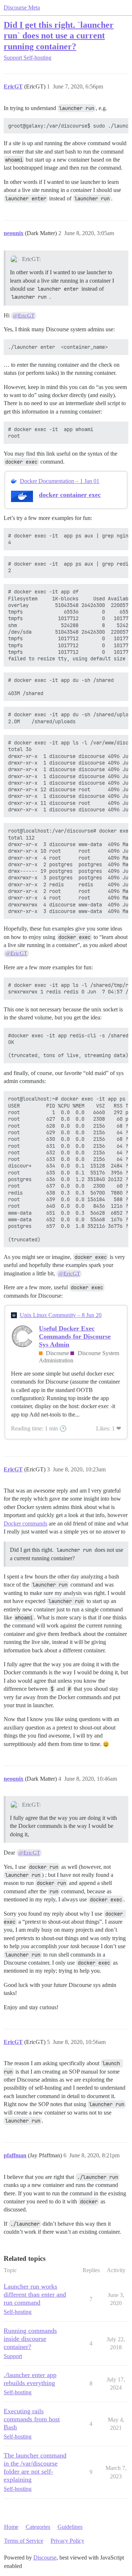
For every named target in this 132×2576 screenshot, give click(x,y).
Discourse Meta (22, 7)
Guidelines (70, 2527)
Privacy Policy (67, 2541)
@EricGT (24, 316)
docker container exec (70, 495)
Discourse (45, 2558)
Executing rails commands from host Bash (32, 2419)
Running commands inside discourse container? (30, 2339)
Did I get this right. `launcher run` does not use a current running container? (59, 35)
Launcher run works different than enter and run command (35, 2294)
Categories (38, 2527)
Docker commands (25, 1523)
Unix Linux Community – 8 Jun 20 (61, 1315)
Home (11, 2527)
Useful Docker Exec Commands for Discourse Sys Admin (75, 1336)
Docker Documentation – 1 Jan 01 (60, 481)
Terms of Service (24, 2541)
